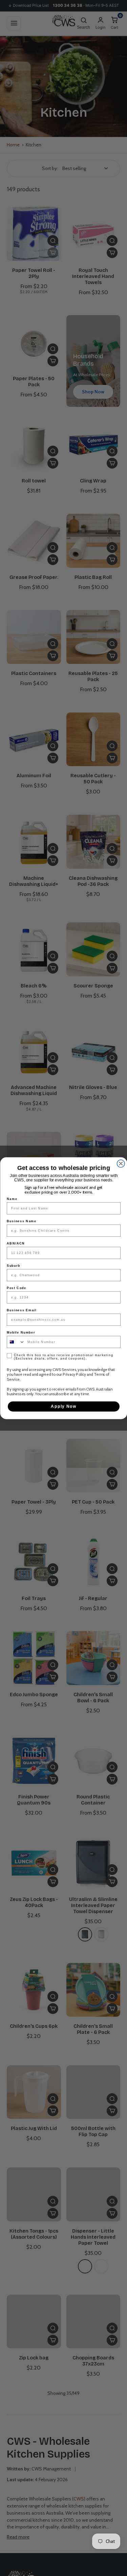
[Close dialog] (121, 1163)
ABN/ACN (16, 1243)
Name (12, 1199)
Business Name (22, 1221)
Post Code (17, 1288)
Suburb (14, 1266)
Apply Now (64, 1406)
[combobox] (16, 1342)
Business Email (22, 1310)
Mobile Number (21, 1332)
